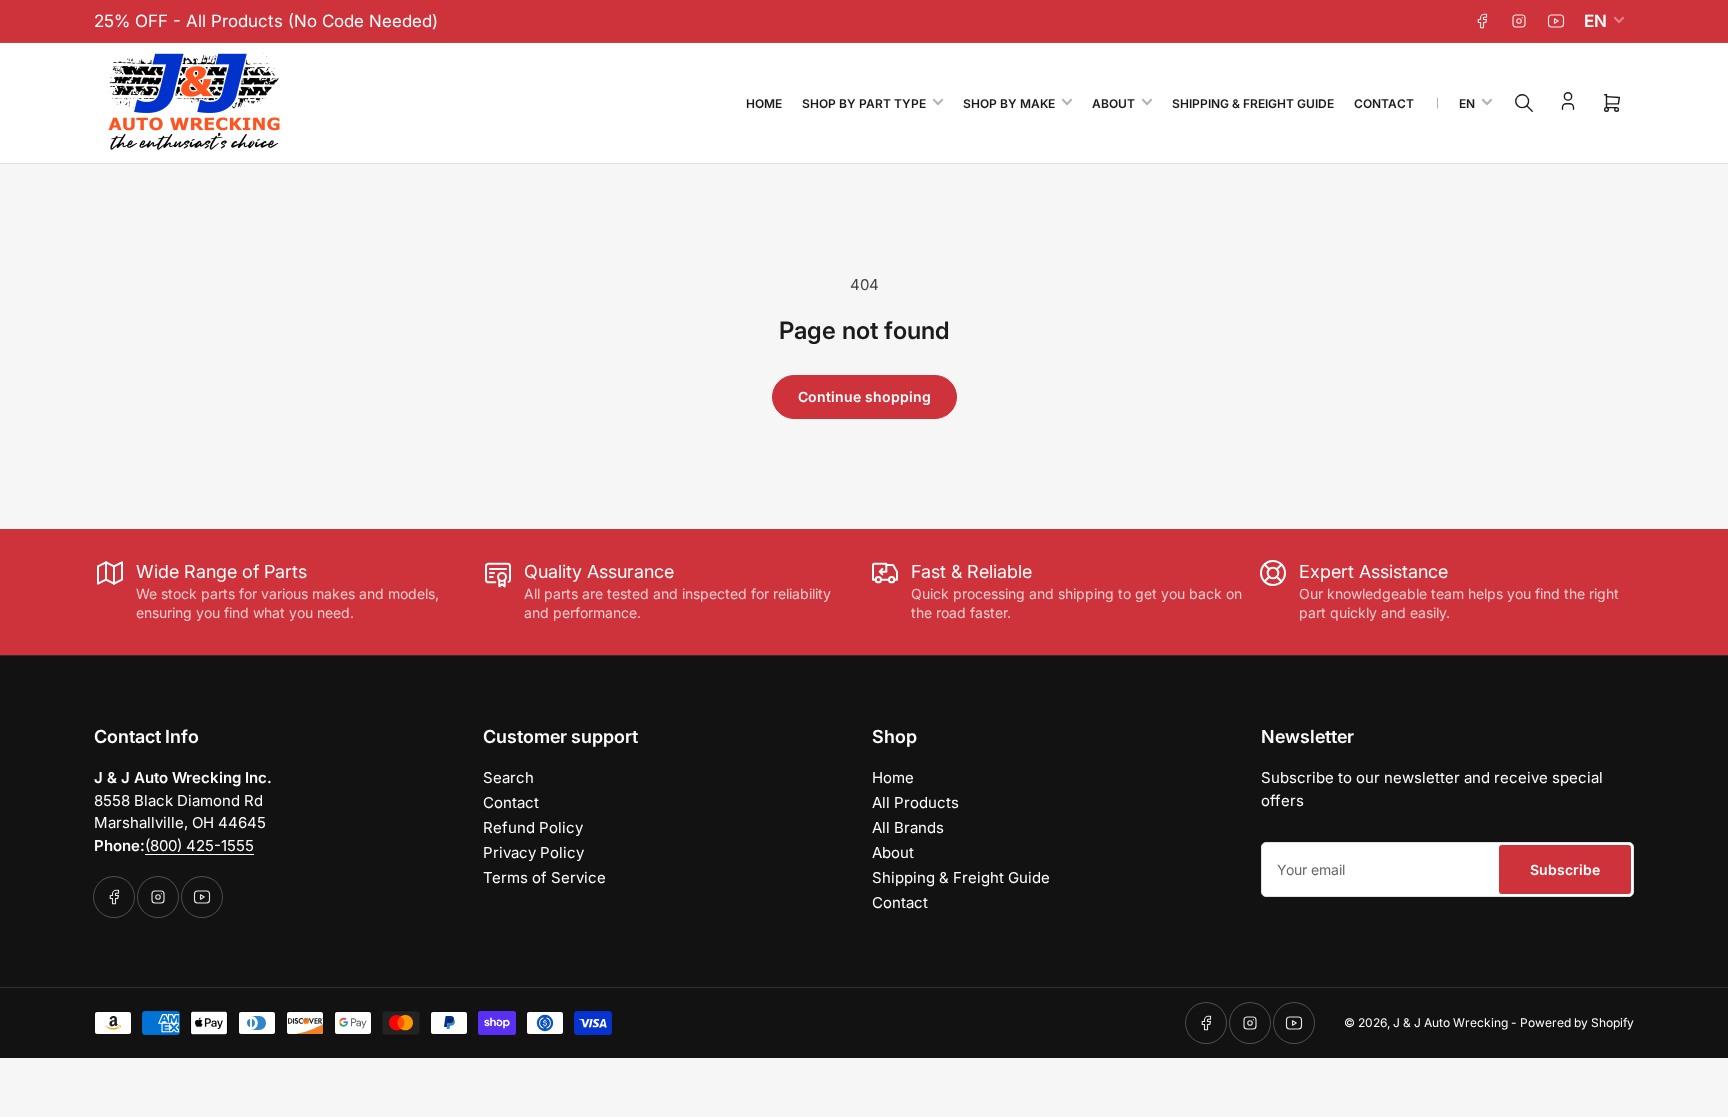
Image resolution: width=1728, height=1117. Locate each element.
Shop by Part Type (864, 103)
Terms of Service (544, 877)
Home (764, 103)
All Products (915, 802)
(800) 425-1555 (199, 845)
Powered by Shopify (1577, 1022)
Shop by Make (1009, 103)
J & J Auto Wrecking (1450, 1022)
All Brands (908, 827)
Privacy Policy (533, 852)
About (1113, 103)
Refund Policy (533, 827)
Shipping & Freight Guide (1253, 103)
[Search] (1524, 103)
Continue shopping (864, 396)
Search (508, 777)
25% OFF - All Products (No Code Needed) (266, 21)
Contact (1384, 103)
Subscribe (1565, 869)
